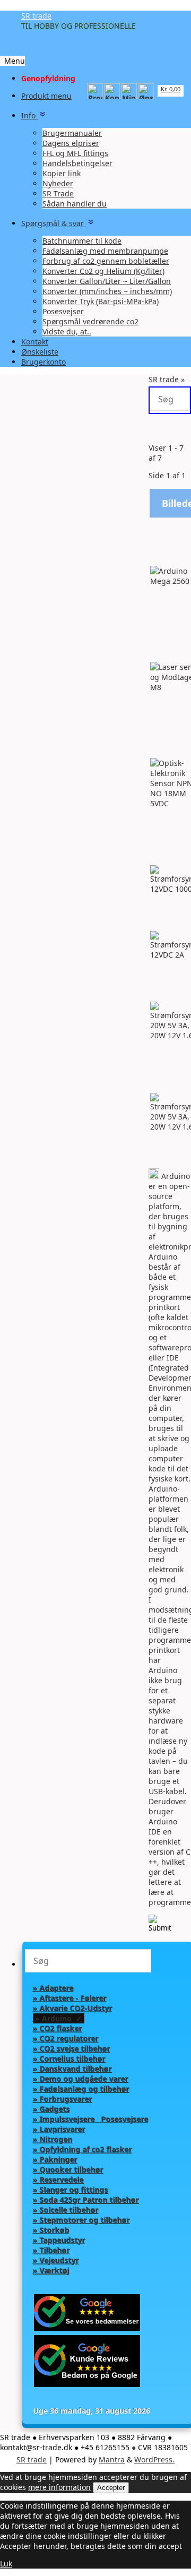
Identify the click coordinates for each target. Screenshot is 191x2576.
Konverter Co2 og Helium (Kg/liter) (103, 271)
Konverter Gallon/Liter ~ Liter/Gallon (107, 281)
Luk (6, 2564)
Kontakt (35, 342)
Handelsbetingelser (77, 163)
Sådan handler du (75, 204)
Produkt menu (46, 96)
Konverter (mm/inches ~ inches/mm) (107, 291)
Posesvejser (63, 311)
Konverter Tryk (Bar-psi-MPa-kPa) (101, 301)
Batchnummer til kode (82, 241)
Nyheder (58, 183)
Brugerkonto (44, 362)
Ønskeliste (40, 352)
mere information (59, 2487)
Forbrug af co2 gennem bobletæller (106, 261)
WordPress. (154, 2459)
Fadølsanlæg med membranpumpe (105, 251)
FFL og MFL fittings (75, 153)
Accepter (111, 2488)
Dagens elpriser (71, 143)
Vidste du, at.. (67, 331)
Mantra (112, 2459)
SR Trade (58, 193)
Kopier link (62, 173)
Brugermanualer (72, 133)
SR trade (36, 16)
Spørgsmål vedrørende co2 (90, 321)
